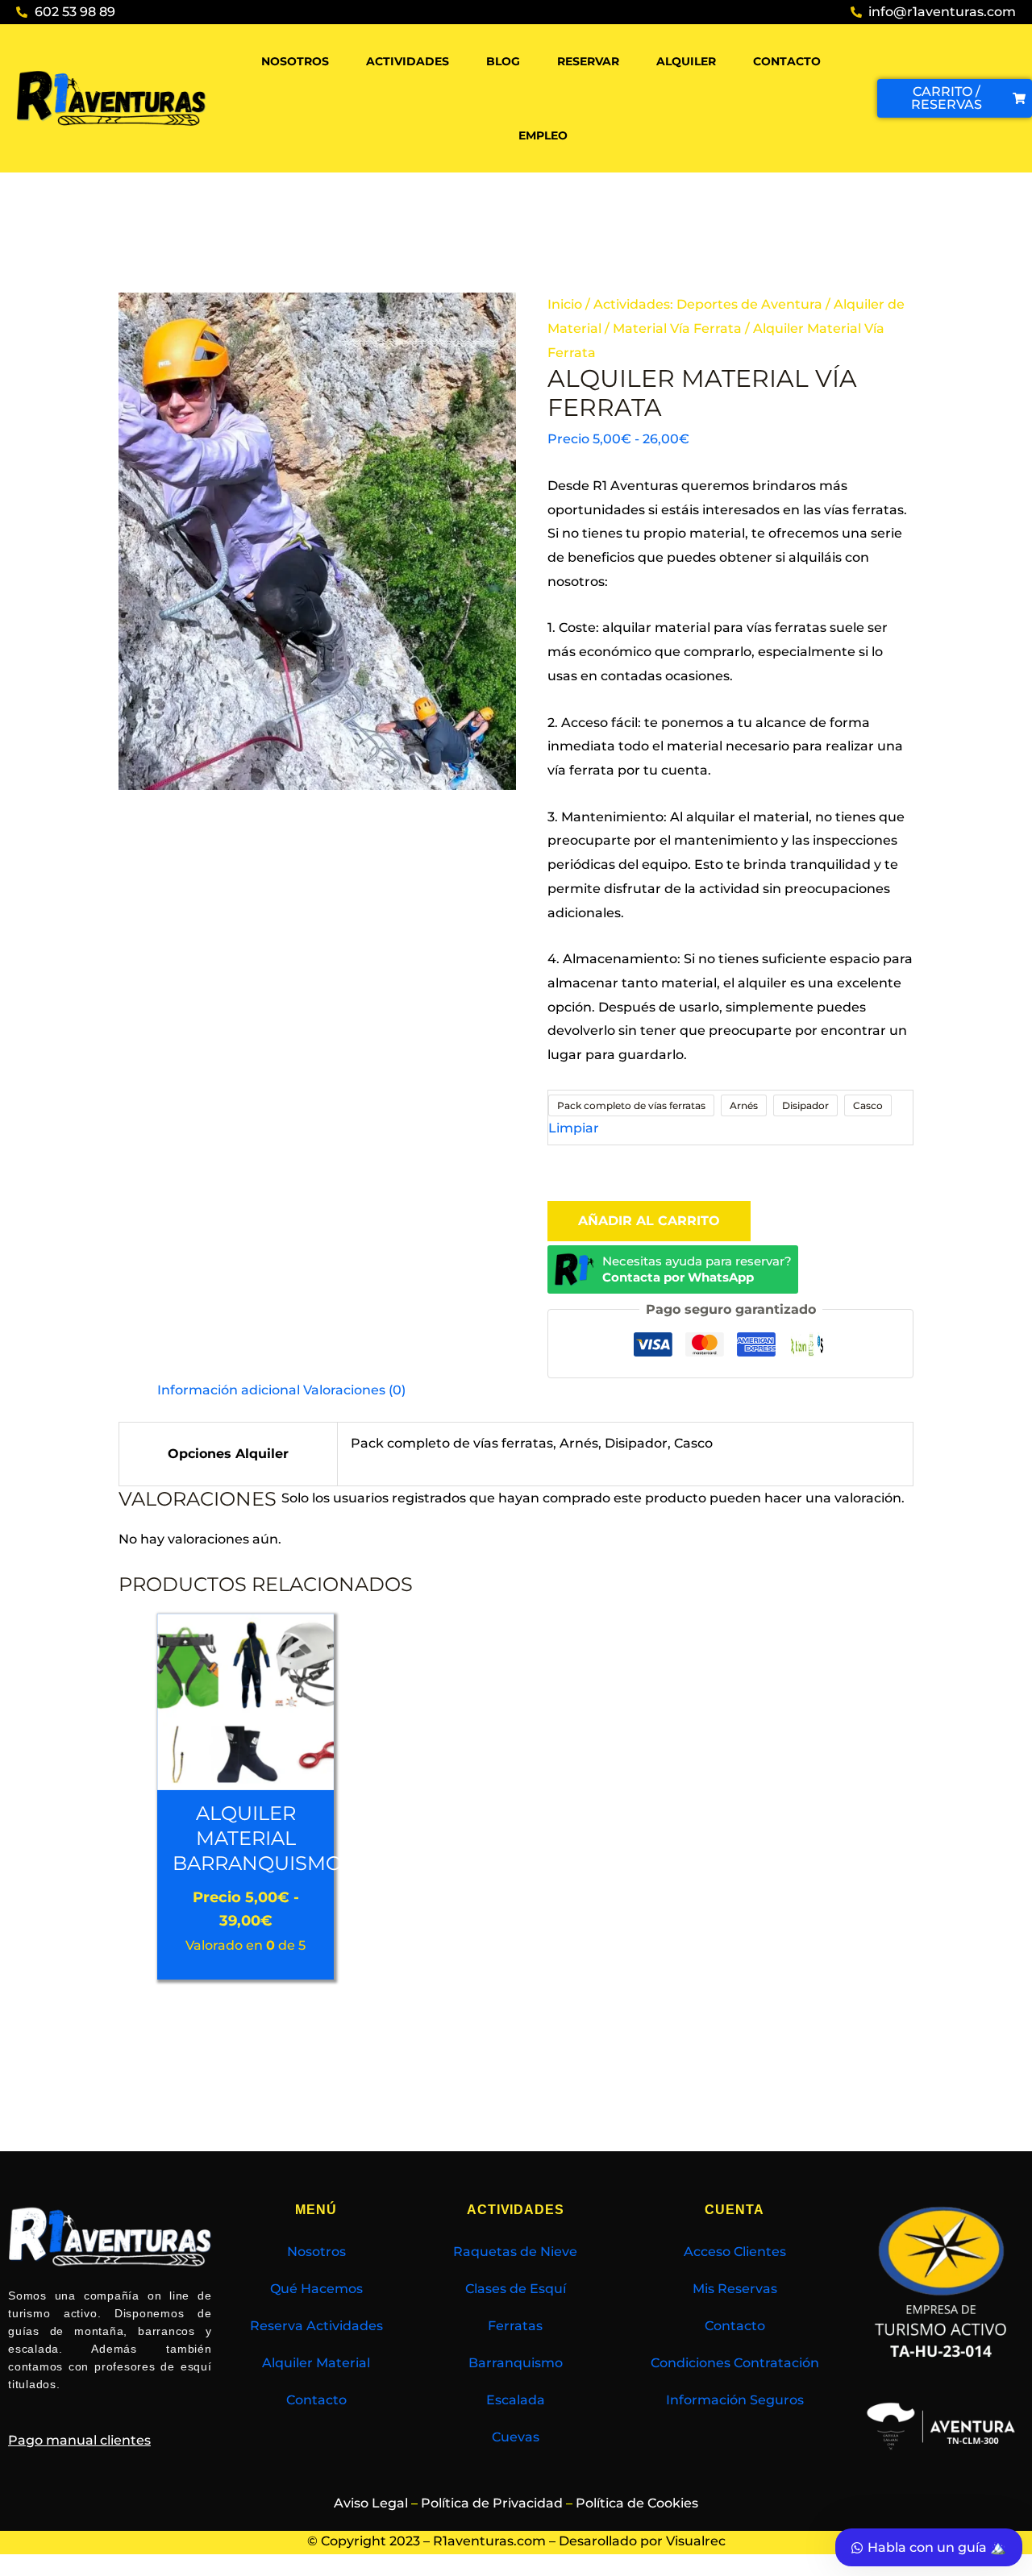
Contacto (787, 61)
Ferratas (515, 2326)
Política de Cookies (637, 2503)
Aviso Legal (371, 2503)
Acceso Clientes (735, 2252)
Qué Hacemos (316, 2289)
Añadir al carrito (649, 1221)
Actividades (408, 61)
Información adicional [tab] (229, 1390)
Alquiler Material (316, 2363)
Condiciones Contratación (735, 2363)
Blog (503, 61)
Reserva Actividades (316, 2326)
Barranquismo (516, 2363)
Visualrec (696, 2541)
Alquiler (686, 61)
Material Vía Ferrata (677, 328)
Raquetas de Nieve (515, 2252)
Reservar (588, 61)
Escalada (516, 2400)
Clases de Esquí (516, 2289)
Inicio (565, 304)
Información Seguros (735, 2400)
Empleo (543, 135)
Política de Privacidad (492, 2503)
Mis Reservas (735, 2289)
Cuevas (516, 2437)
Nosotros (295, 61)
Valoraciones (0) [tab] (354, 1390)
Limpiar (574, 1128)
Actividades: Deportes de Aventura (708, 304)
